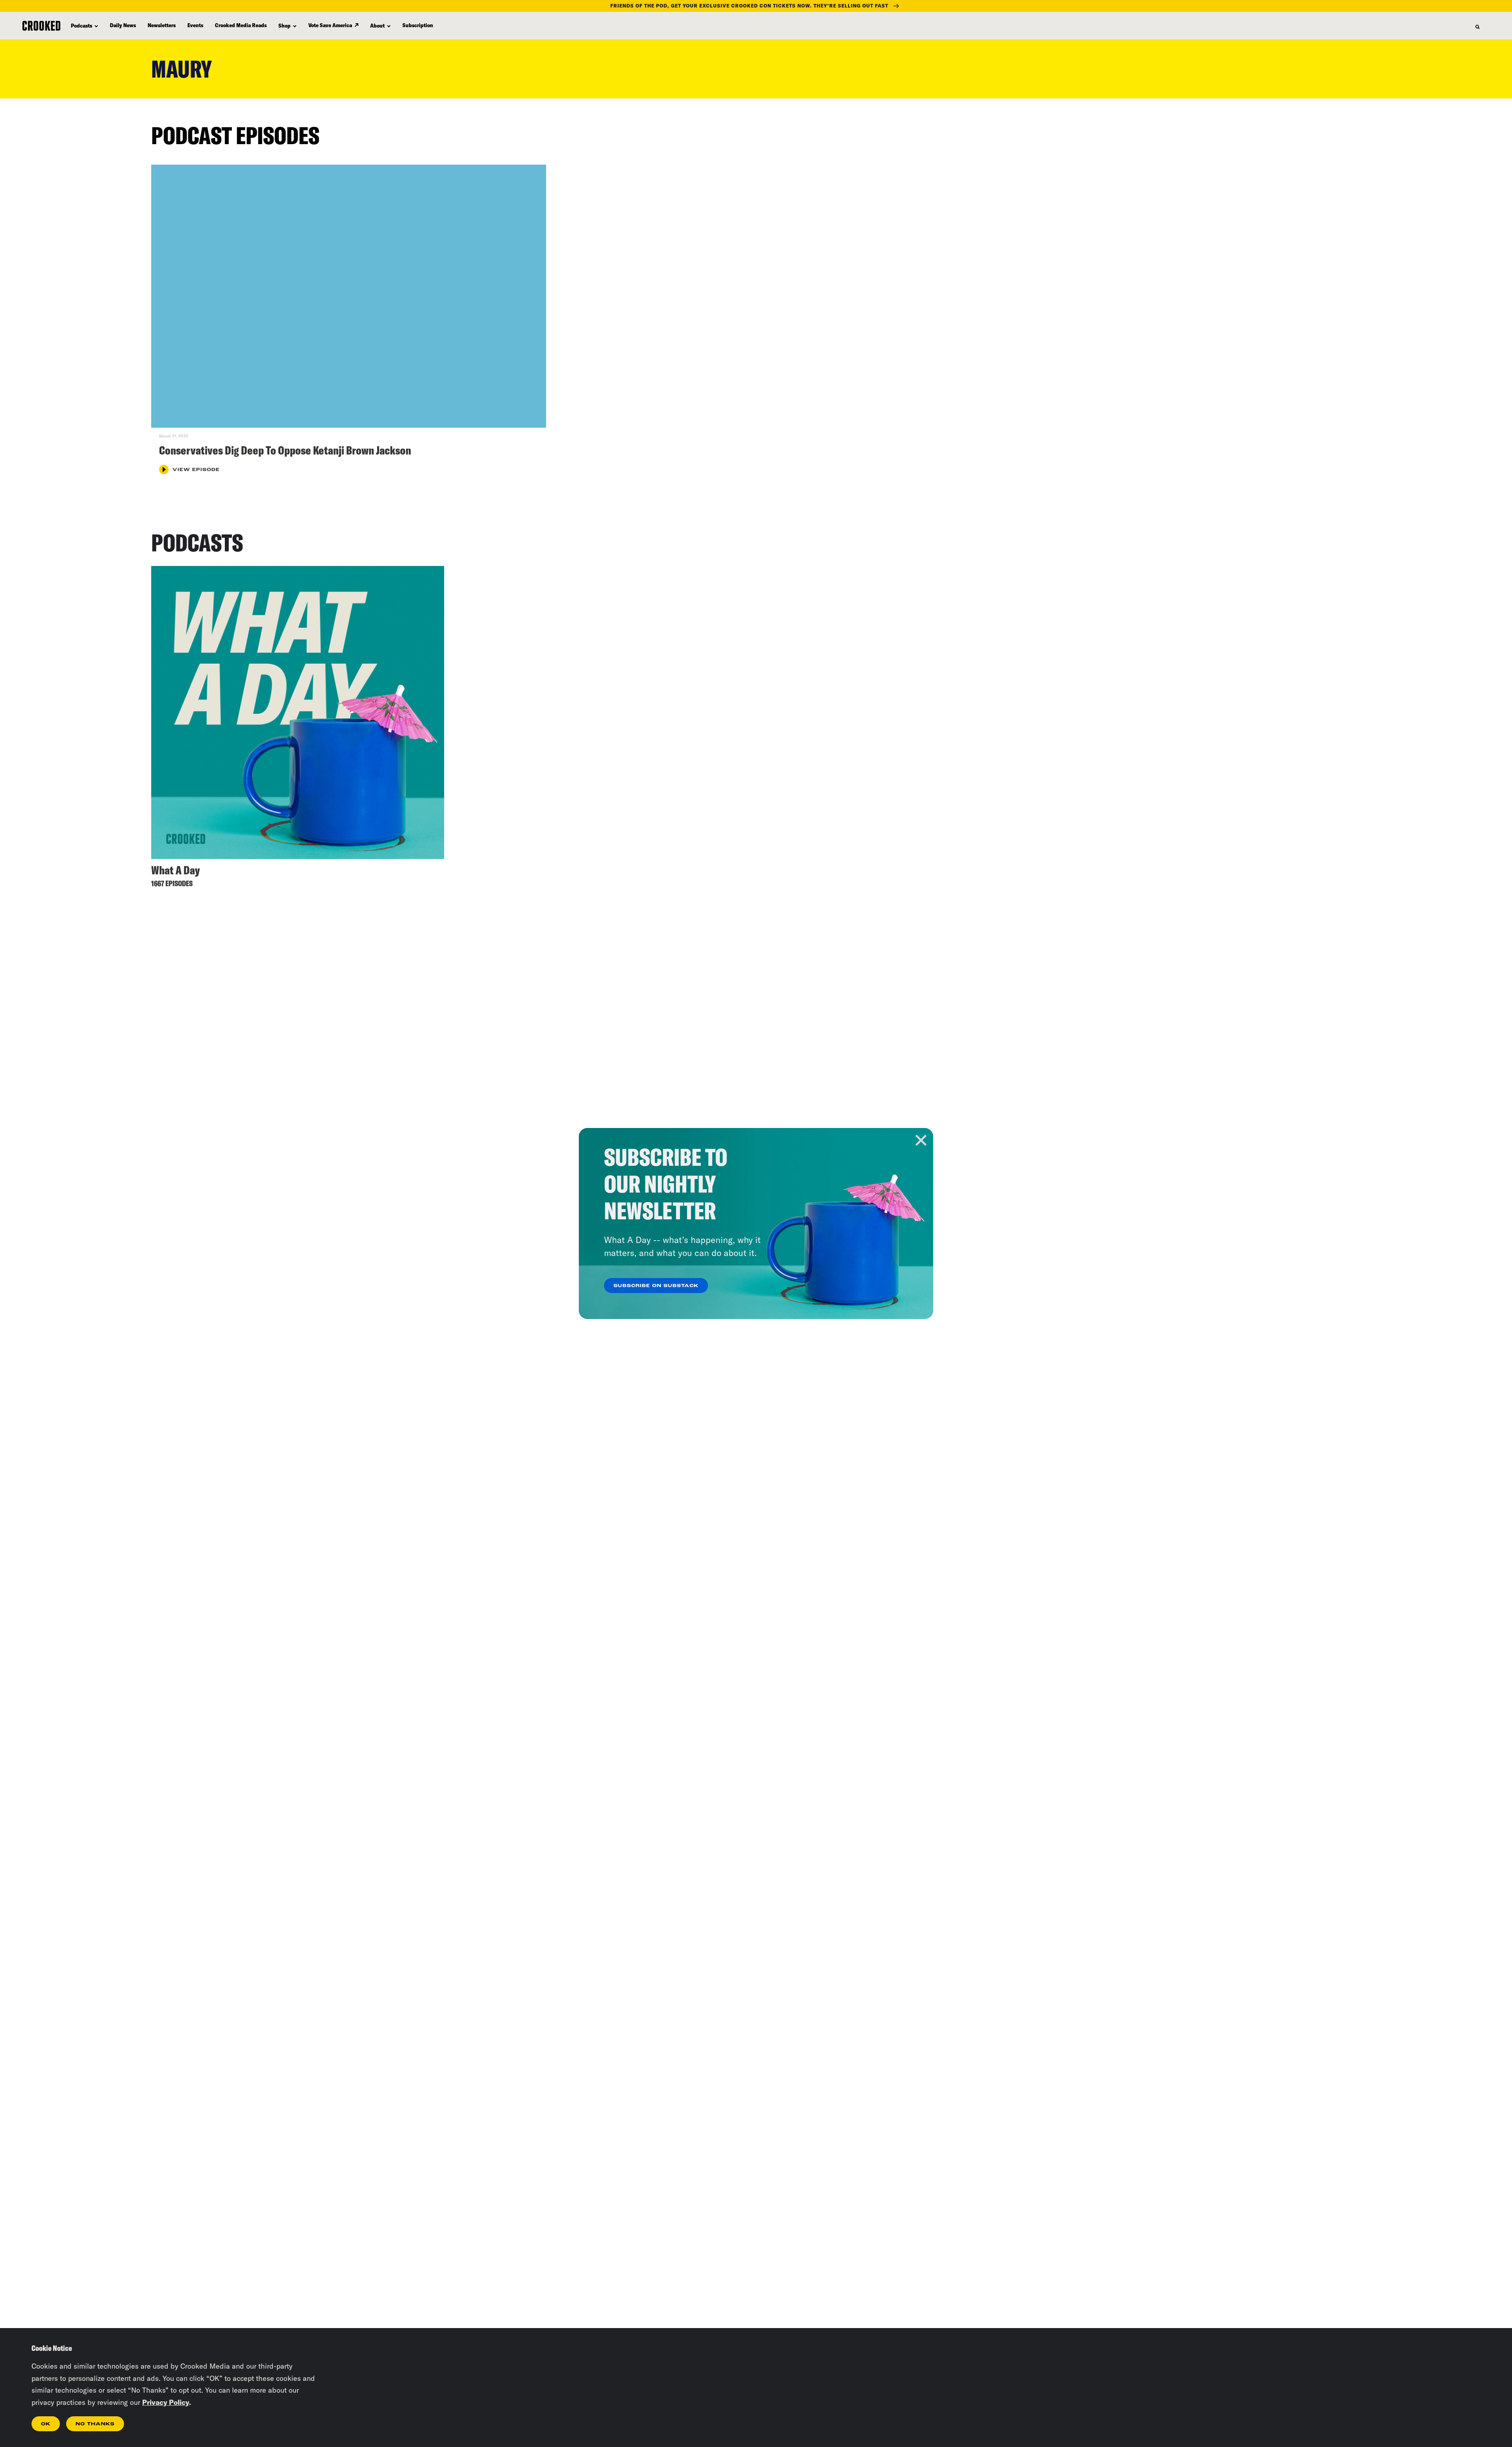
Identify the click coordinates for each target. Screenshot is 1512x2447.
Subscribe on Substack (656, 1286)
